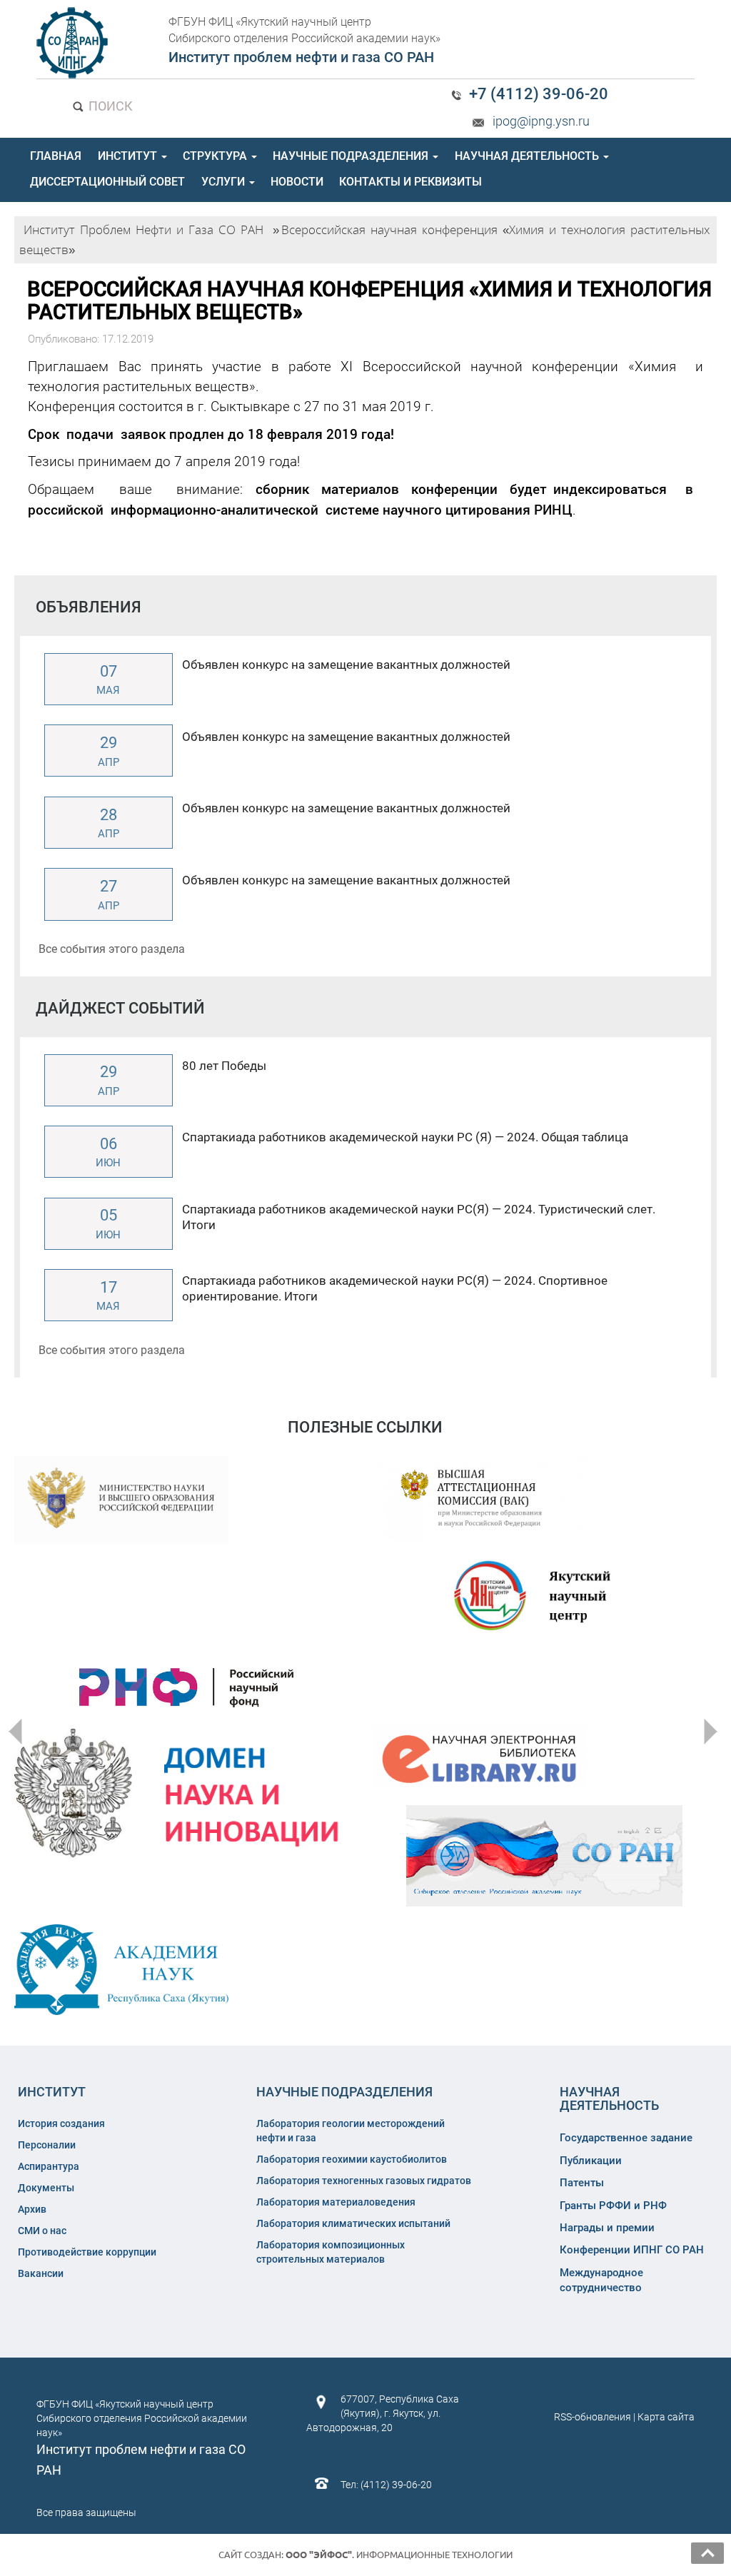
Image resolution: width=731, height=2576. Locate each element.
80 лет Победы (224, 1066)
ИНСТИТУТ (129, 156)
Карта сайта (666, 2417)
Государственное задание (626, 2138)
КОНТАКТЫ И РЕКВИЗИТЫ (410, 182)
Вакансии (41, 2273)
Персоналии (47, 2145)
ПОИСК (109, 106)
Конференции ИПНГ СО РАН (632, 2250)
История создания (61, 2123)
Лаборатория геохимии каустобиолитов (352, 2159)
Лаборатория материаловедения (336, 2202)
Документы (46, 2188)
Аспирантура (49, 2166)
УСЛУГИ (225, 182)
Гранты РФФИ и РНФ (613, 2206)
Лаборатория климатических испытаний (353, 2223)
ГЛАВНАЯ (56, 156)
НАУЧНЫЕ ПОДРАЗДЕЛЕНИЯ (352, 156)
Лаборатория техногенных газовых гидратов (364, 2181)
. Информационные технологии (399, 2555)
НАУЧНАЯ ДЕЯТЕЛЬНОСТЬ (528, 156)
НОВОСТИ (297, 182)
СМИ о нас (42, 2231)
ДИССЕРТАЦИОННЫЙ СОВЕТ (107, 182)
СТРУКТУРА (216, 156)
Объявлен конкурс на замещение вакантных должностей (346, 665)
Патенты (582, 2183)
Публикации (591, 2161)
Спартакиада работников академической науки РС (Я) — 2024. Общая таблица (405, 1137)
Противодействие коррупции (87, 2252)
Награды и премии (607, 2228)
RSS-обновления (593, 2417)
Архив (32, 2209)
